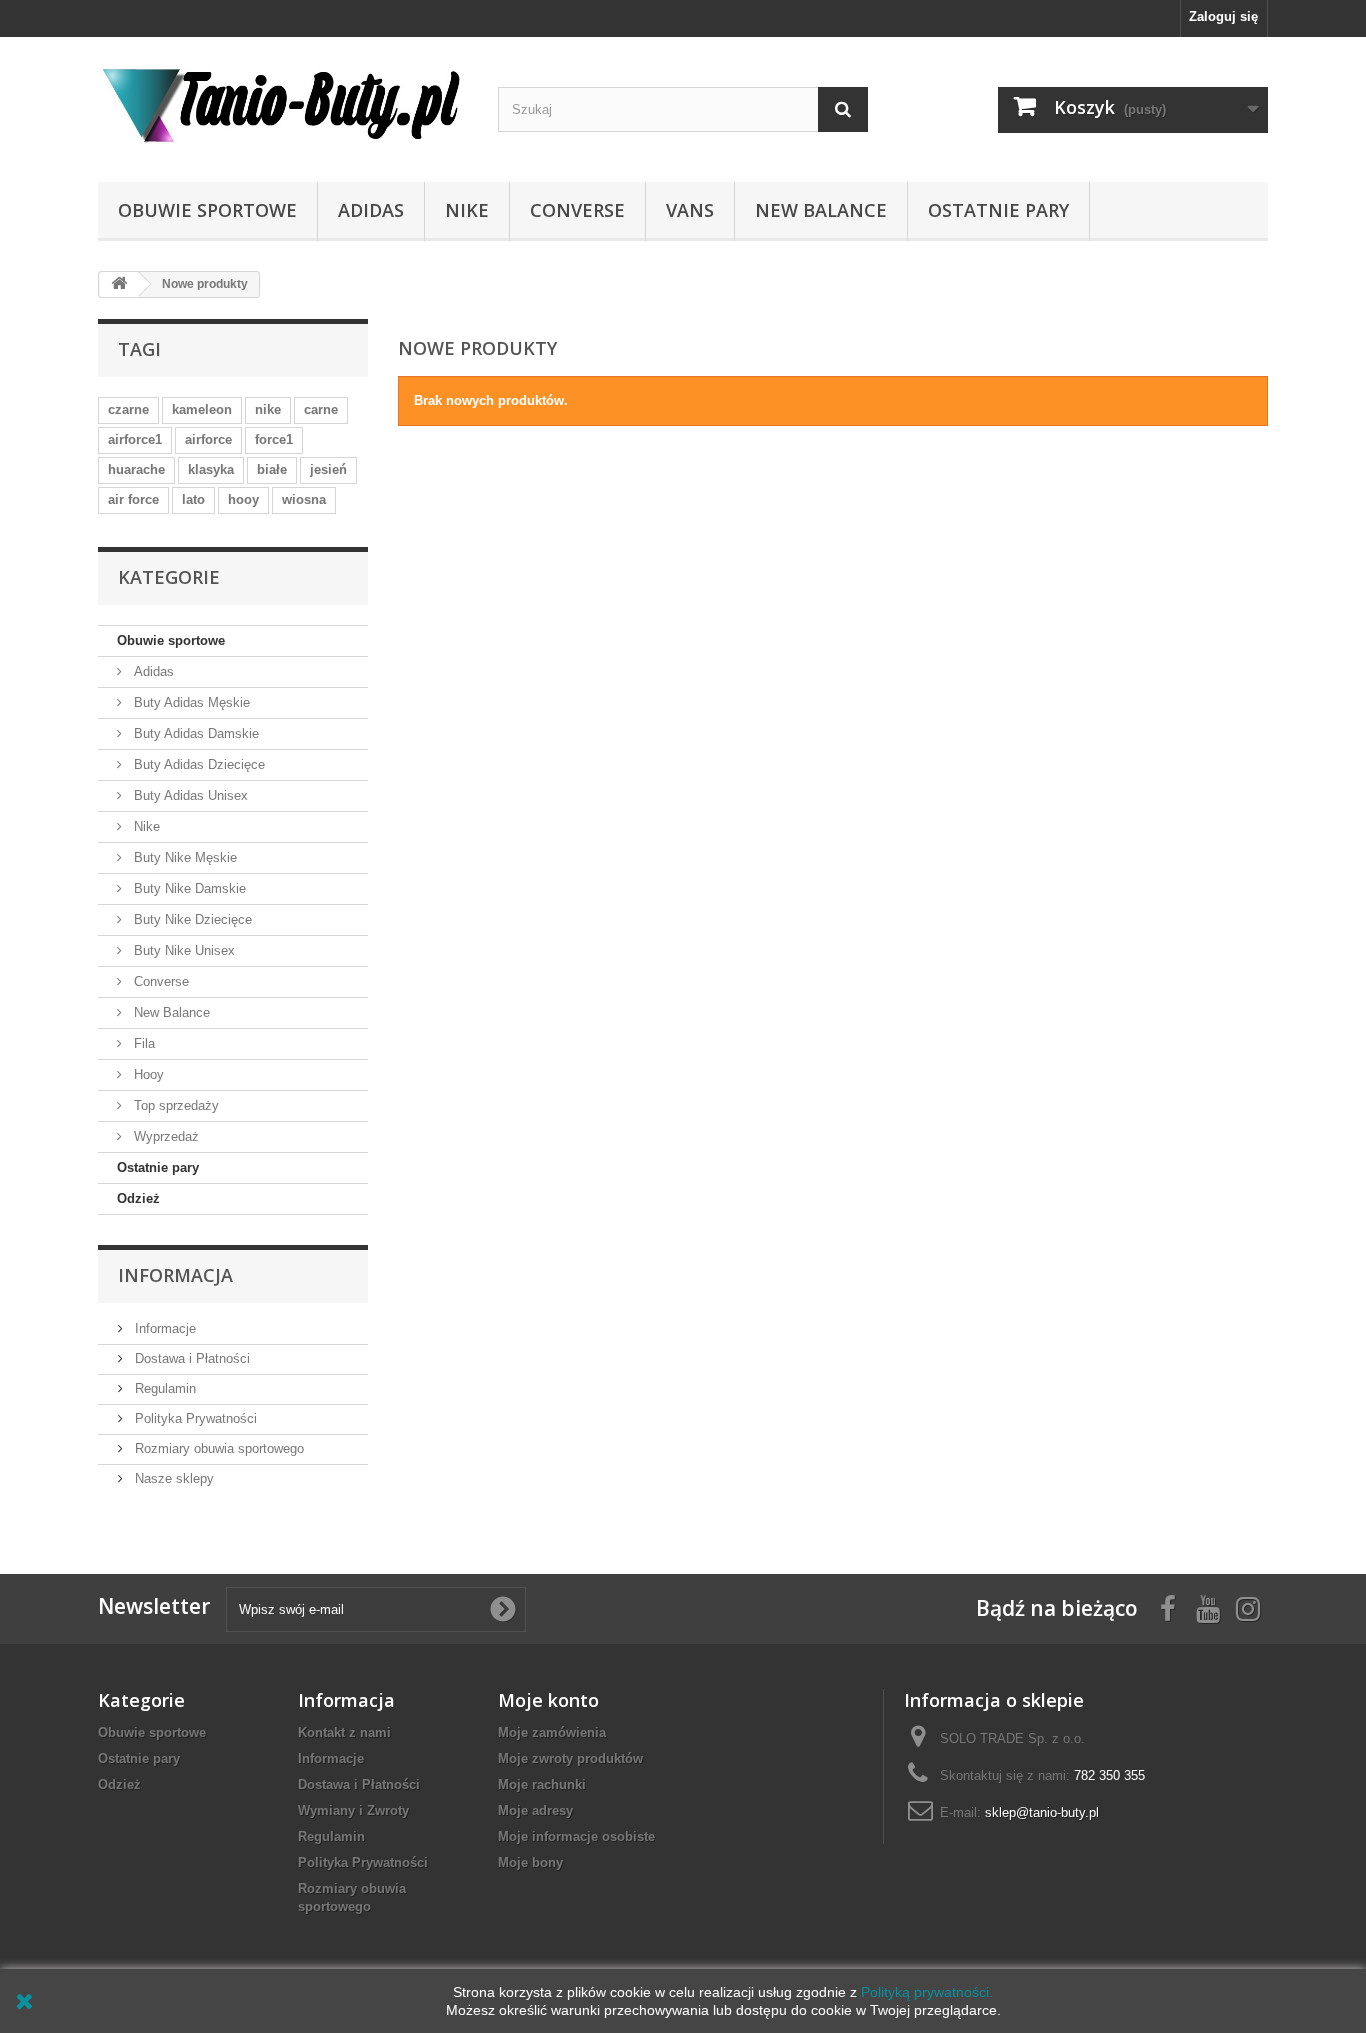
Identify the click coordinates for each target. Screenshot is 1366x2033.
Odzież (138, 1198)
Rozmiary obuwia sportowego (217, 1448)
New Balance (821, 210)
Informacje (163, 1328)
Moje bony (530, 1862)
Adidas (371, 210)
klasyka (211, 469)
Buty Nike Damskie (188, 888)
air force (133, 499)
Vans (690, 210)
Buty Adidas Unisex (189, 795)
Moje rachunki (542, 1784)
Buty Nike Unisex (182, 950)
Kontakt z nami (344, 1732)
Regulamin (163, 1388)
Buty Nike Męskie (183, 857)
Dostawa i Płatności (190, 1358)
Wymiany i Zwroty (353, 1810)
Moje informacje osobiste (576, 1836)
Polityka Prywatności (194, 1418)
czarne (128, 409)
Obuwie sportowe (207, 210)
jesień (328, 469)
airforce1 (135, 439)
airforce (208, 439)
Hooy (147, 1074)
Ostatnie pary (998, 210)
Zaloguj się (1223, 16)
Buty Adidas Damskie (194, 733)
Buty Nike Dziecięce (191, 919)
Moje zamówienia (552, 1732)
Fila (142, 1043)
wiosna (304, 499)
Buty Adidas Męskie (190, 702)
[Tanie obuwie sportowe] (283, 104)
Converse (577, 210)
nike (268, 409)
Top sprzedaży (174, 1105)
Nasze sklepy (172, 1478)
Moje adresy (535, 1810)
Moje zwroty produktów (570, 1758)
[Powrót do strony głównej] (119, 284)
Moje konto (548, 1700)
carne (321, 409)
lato (193, 499)
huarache (136, 469)
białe (272, 469)
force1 (274, 439)
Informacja (175, 1275)
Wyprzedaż (164, 1136)
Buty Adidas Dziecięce (197, 764)
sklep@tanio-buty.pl (1042, 1812)
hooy (243, 499)
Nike (467, 210)
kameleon (202, 409)
